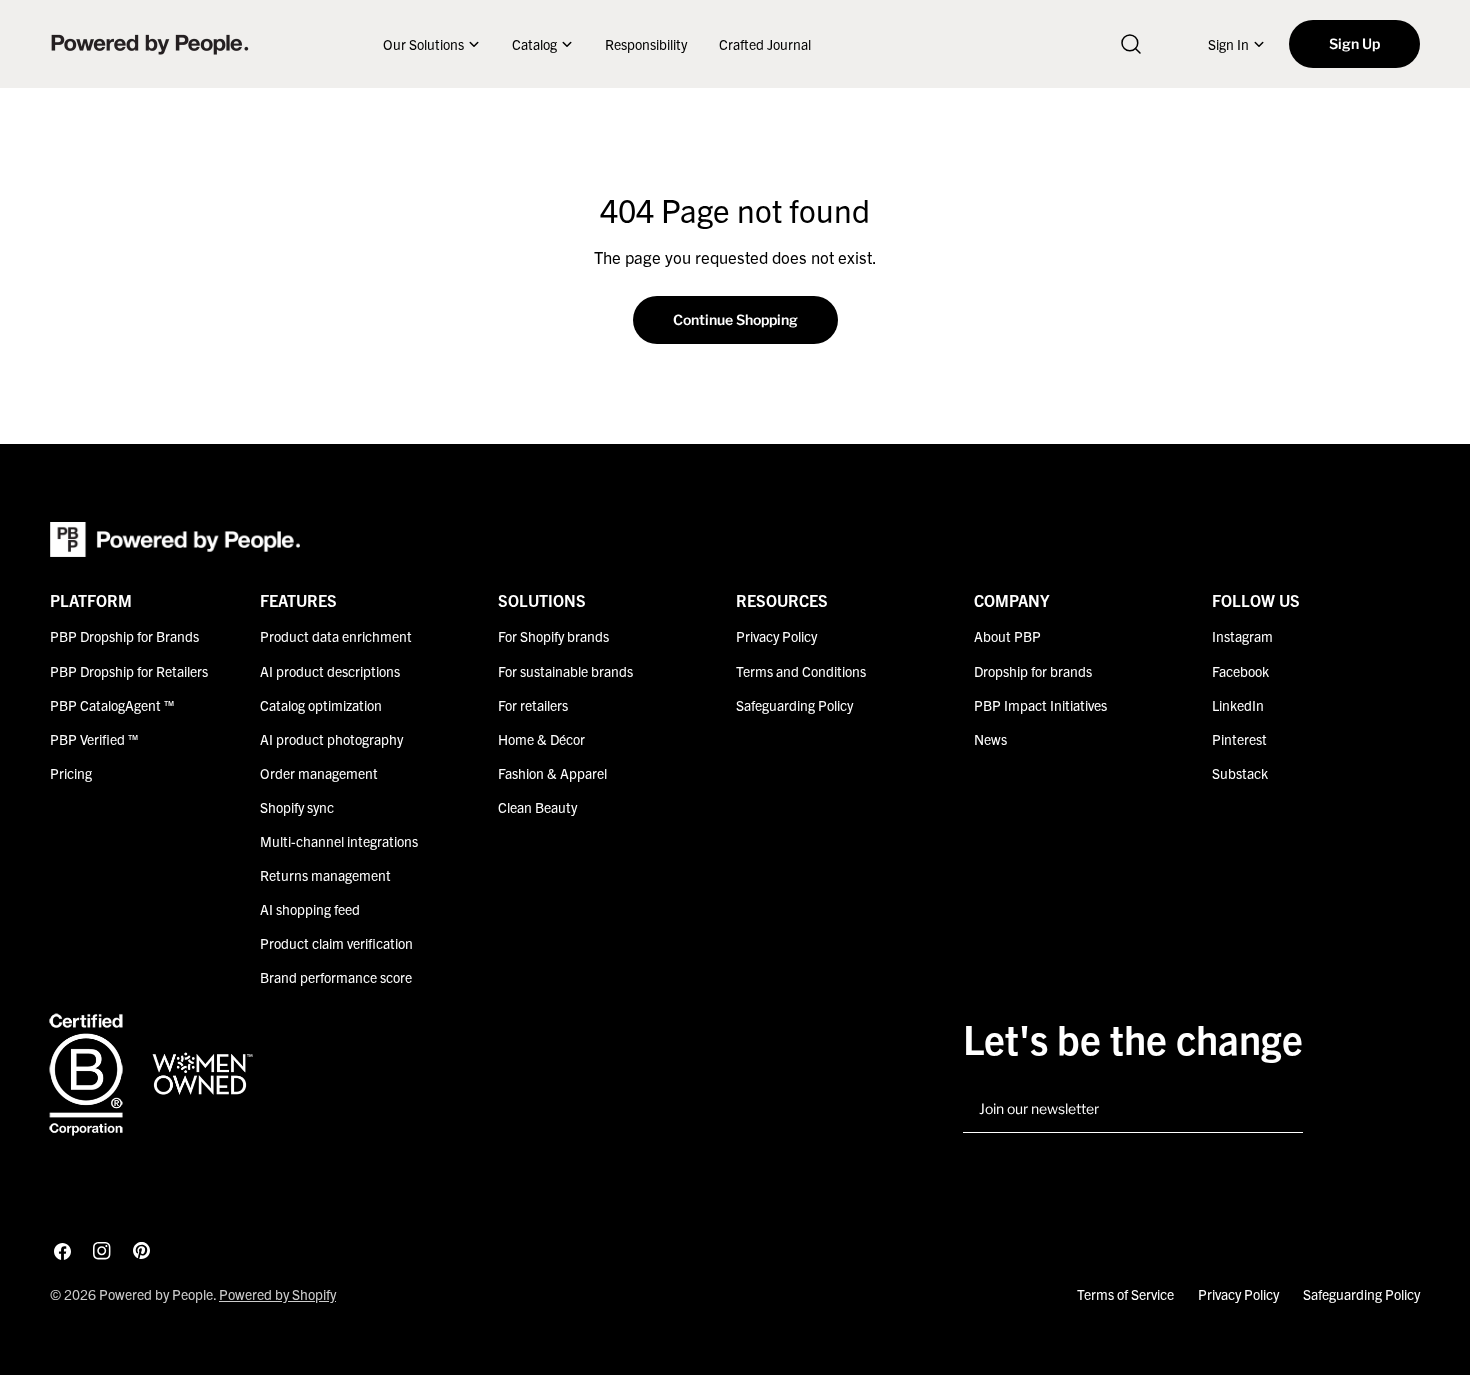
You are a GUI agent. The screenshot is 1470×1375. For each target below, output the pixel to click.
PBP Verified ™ (94, 739)
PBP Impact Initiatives (1040, 705)
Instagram (1242, 636)
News (990, 739)
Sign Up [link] (1354, 43)
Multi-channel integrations (339, 841)
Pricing (71, 773)
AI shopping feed (310, 909)
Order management (319, 773)
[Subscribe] (1280, 1110)
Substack (1240, 773)
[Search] (1131, 44)
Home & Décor (541, 739)
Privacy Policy (776, 636)
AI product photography (331, 739)
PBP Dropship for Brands (124, 636)
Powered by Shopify (277, 1294)
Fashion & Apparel (552, 773)
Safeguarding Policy (794, 705)
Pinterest (1239, 739)
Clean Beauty (537, 807)
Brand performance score (336, 977)
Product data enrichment (336, 636)
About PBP (1007, 636)
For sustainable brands (565, 671)
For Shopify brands (553, 636)
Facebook (1240, 671)
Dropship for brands (1033, 671)
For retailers (533, 705)
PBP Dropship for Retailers (129, 671)
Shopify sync (297, 807)
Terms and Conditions (801, 671)
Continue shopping (735, 319)
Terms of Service (1125, 1294)
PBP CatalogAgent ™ (112, 705)
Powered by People (156, 1294)
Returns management (325, 875)
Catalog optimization (321, 705)
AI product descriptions (330, 671)
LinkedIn (1238, 705)
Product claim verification (336, 943)
